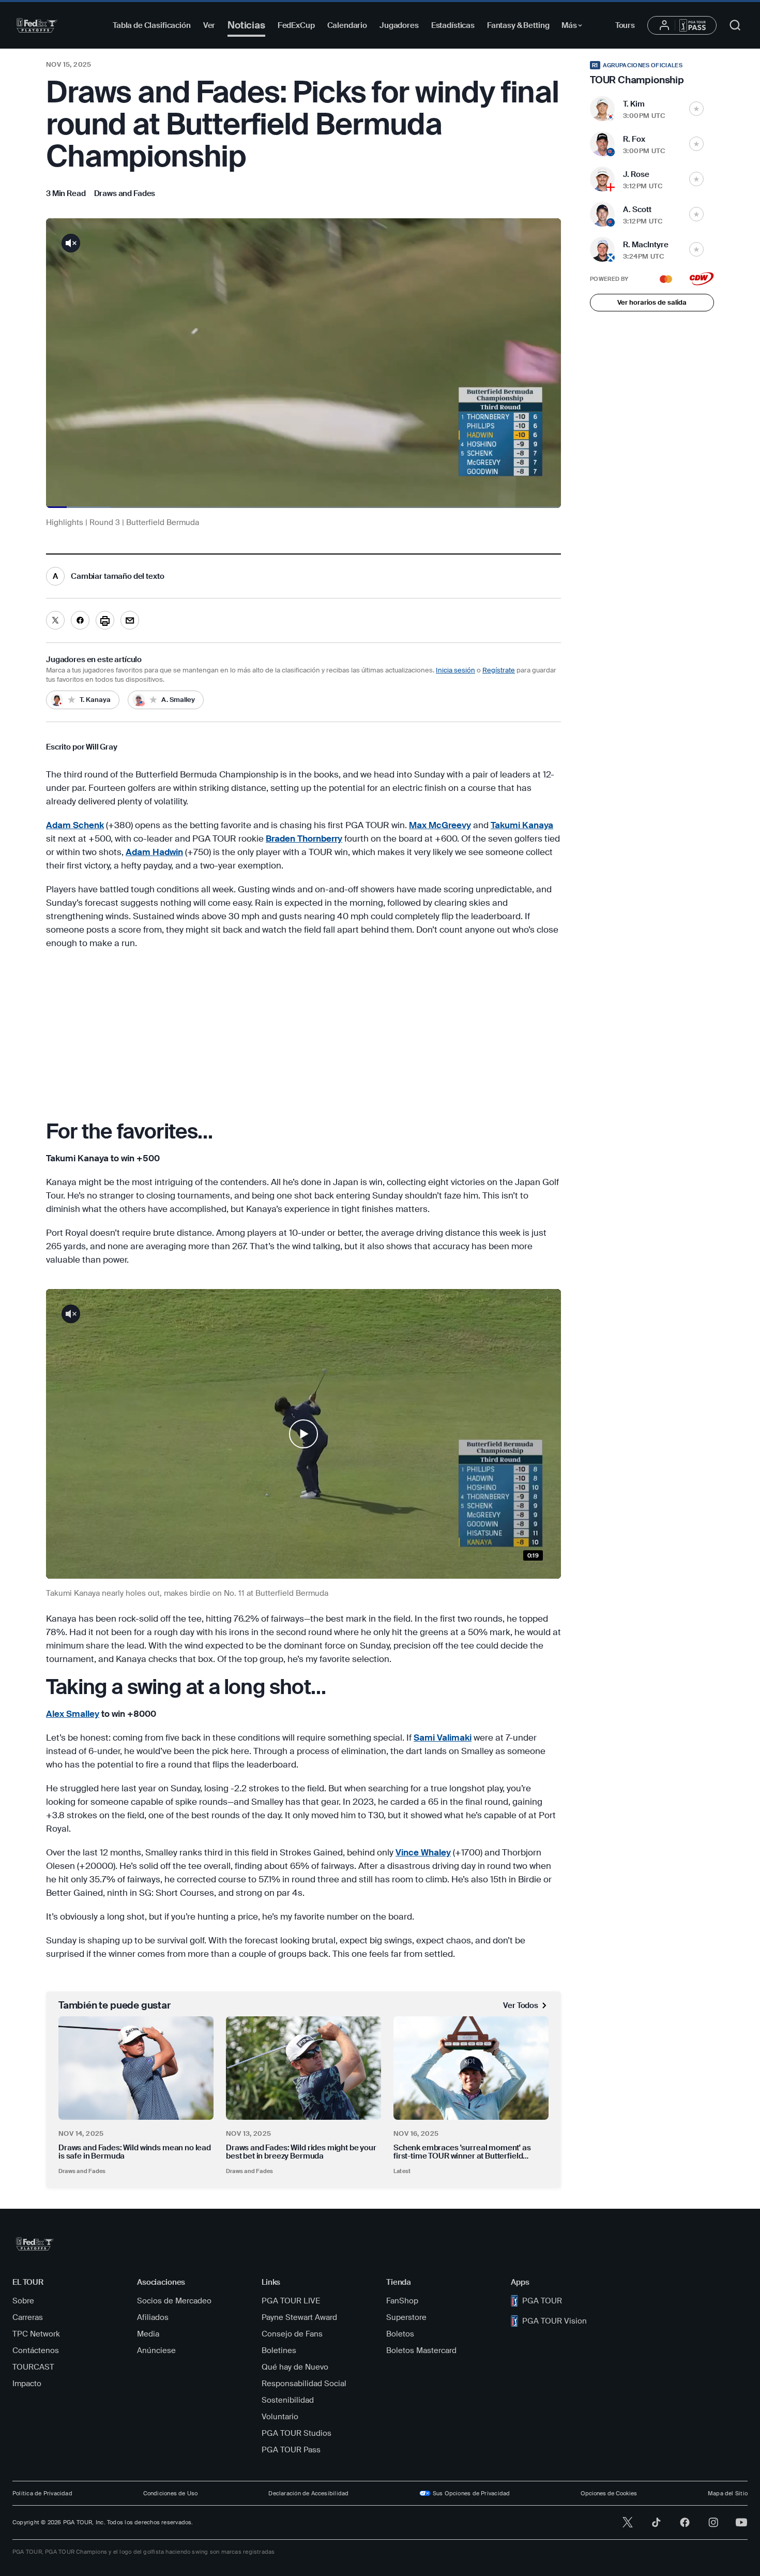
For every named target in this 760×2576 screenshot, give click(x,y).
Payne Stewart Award (299, 2317)
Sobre (23, 2301)
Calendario (347, 25)
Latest (402, 2171)
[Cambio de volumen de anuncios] (71, 243)
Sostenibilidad (288, 2400)
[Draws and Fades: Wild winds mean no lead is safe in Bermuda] (136, 2068)
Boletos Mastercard (421, 2350)
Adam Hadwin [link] (154, 852)
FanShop (402, 2301)
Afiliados (153, 2317)
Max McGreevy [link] (440, 825)
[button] (303, 1434)
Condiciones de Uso (171, 2493)
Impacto (27, 2384)
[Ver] (303, 1434)
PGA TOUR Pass (291, 2450)
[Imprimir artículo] (105, 620)
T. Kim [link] (634, 104)
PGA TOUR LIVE (291, 2301)
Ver (209, 25)
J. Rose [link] (636, 174)
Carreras (28, 2317)
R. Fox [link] (634, 139)
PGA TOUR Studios (297, 2433)
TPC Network (36, 2334)
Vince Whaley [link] (423, 1852)
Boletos (400, 2334)
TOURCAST (33, 2367)
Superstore (406, 2317)
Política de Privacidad (42, 2493)
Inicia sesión (455, 670)
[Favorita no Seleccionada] (696, 109)
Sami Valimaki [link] (443, 1738)
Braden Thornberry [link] (304, 838)
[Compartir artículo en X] (55, 620)
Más (575, 27)
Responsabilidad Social (304, 2384)
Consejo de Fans (292, 2334)
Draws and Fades (82, 2171)
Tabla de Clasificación (152, 25)
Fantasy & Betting (518, 25)
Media (148, 2334)
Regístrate (499, 670)
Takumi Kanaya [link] (522, 825)
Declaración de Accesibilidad (308, 2493)
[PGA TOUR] (37, 25)
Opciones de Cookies (609, 2493)
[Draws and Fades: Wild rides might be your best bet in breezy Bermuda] (303, 2068)
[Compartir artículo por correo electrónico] (130, 620)
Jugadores (399, 25)
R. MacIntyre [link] (646, 245)
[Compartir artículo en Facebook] (80, 620)
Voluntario (280, 2417)
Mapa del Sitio (728, 2493)
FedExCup (296, 25)
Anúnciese (156, 2350)
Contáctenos (36, 2350)
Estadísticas (453, 25)
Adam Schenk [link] (75, 825)
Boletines (279, 2350)
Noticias (246, 25)
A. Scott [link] (637, 209)
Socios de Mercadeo (174, 2301)
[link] (125, 193)
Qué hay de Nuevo (295, 2367)
